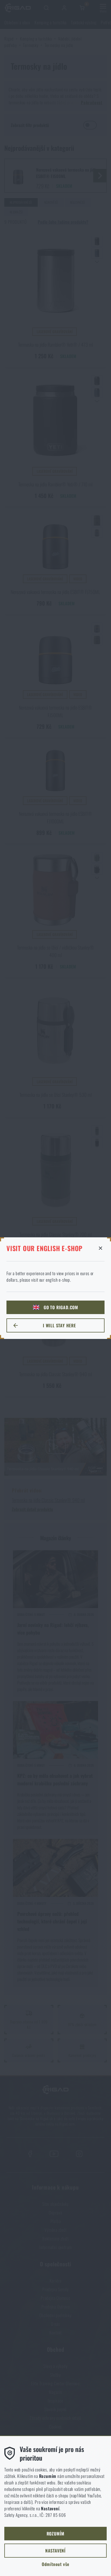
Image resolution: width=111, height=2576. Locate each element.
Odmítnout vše (55, 2564)
